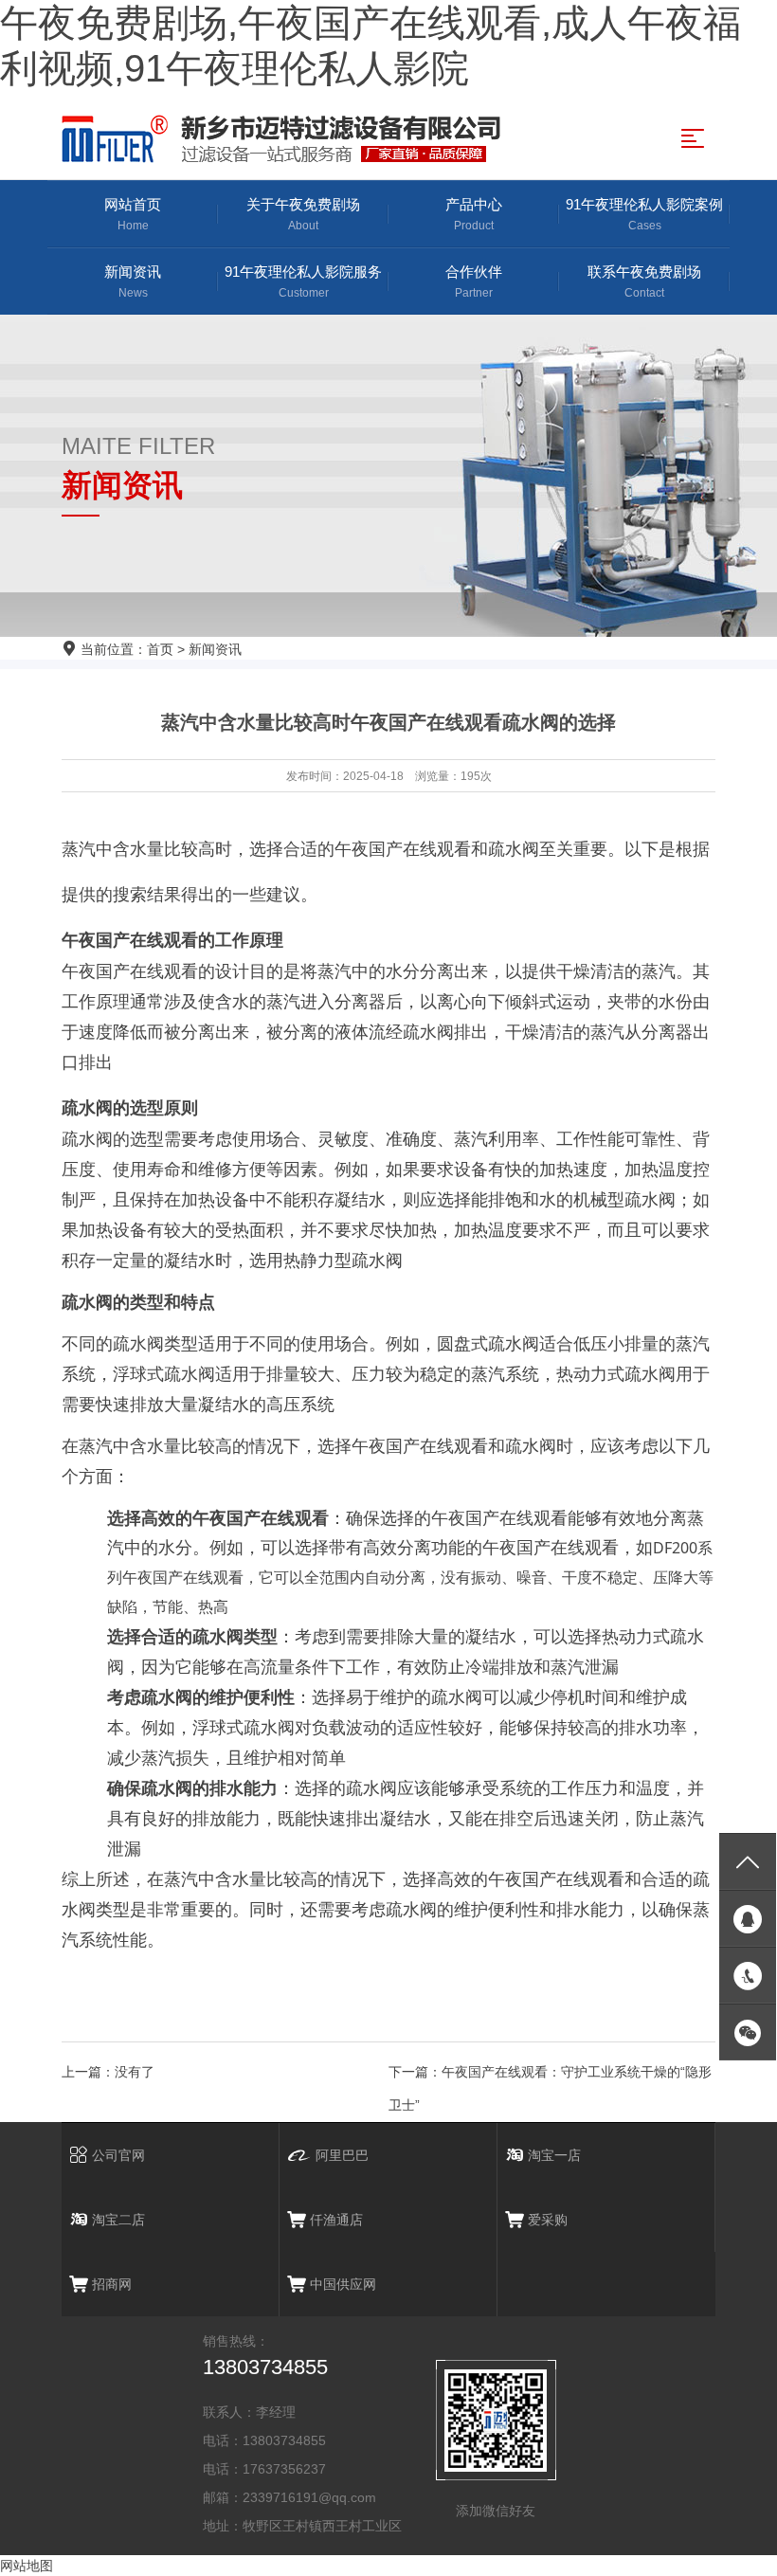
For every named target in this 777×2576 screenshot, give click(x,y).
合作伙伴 (474, 281)
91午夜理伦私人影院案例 (644, 214)
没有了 (135, 2072)
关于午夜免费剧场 (303, 214)
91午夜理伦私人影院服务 (303, 281)
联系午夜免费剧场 (644, 281)
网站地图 (27, 2566)
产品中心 (474, 214)
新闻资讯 (133, 281)
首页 (160, 649)
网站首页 (133, 214)
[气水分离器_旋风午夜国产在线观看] (287, 139)
